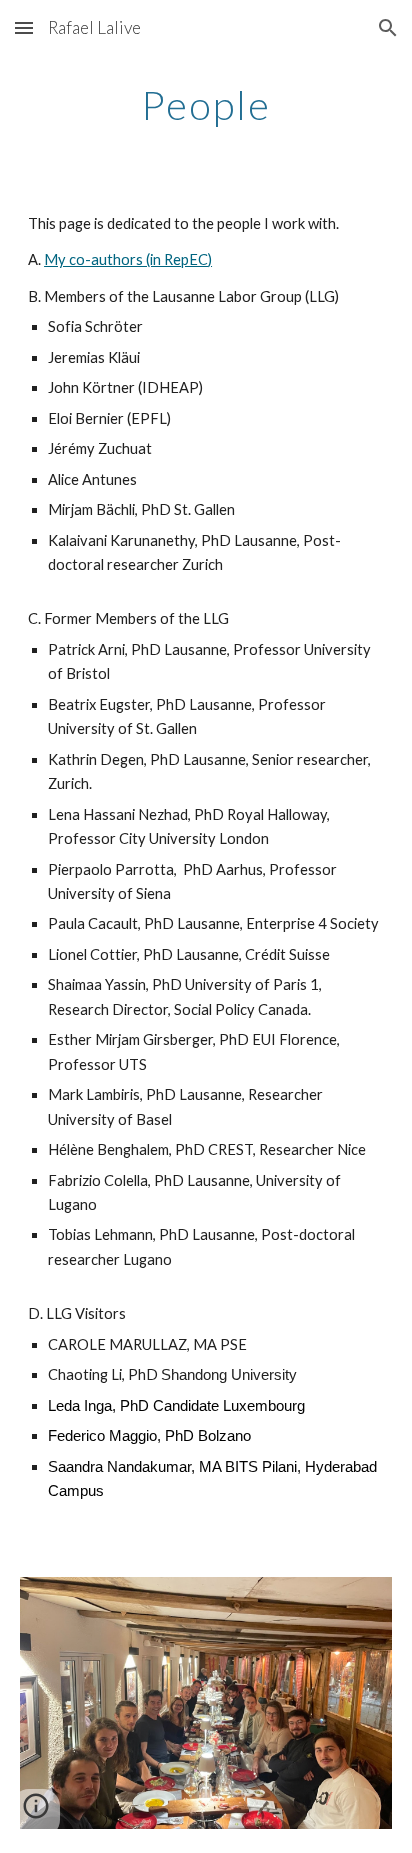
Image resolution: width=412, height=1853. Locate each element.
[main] (206, 105)
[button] (24, 27)
